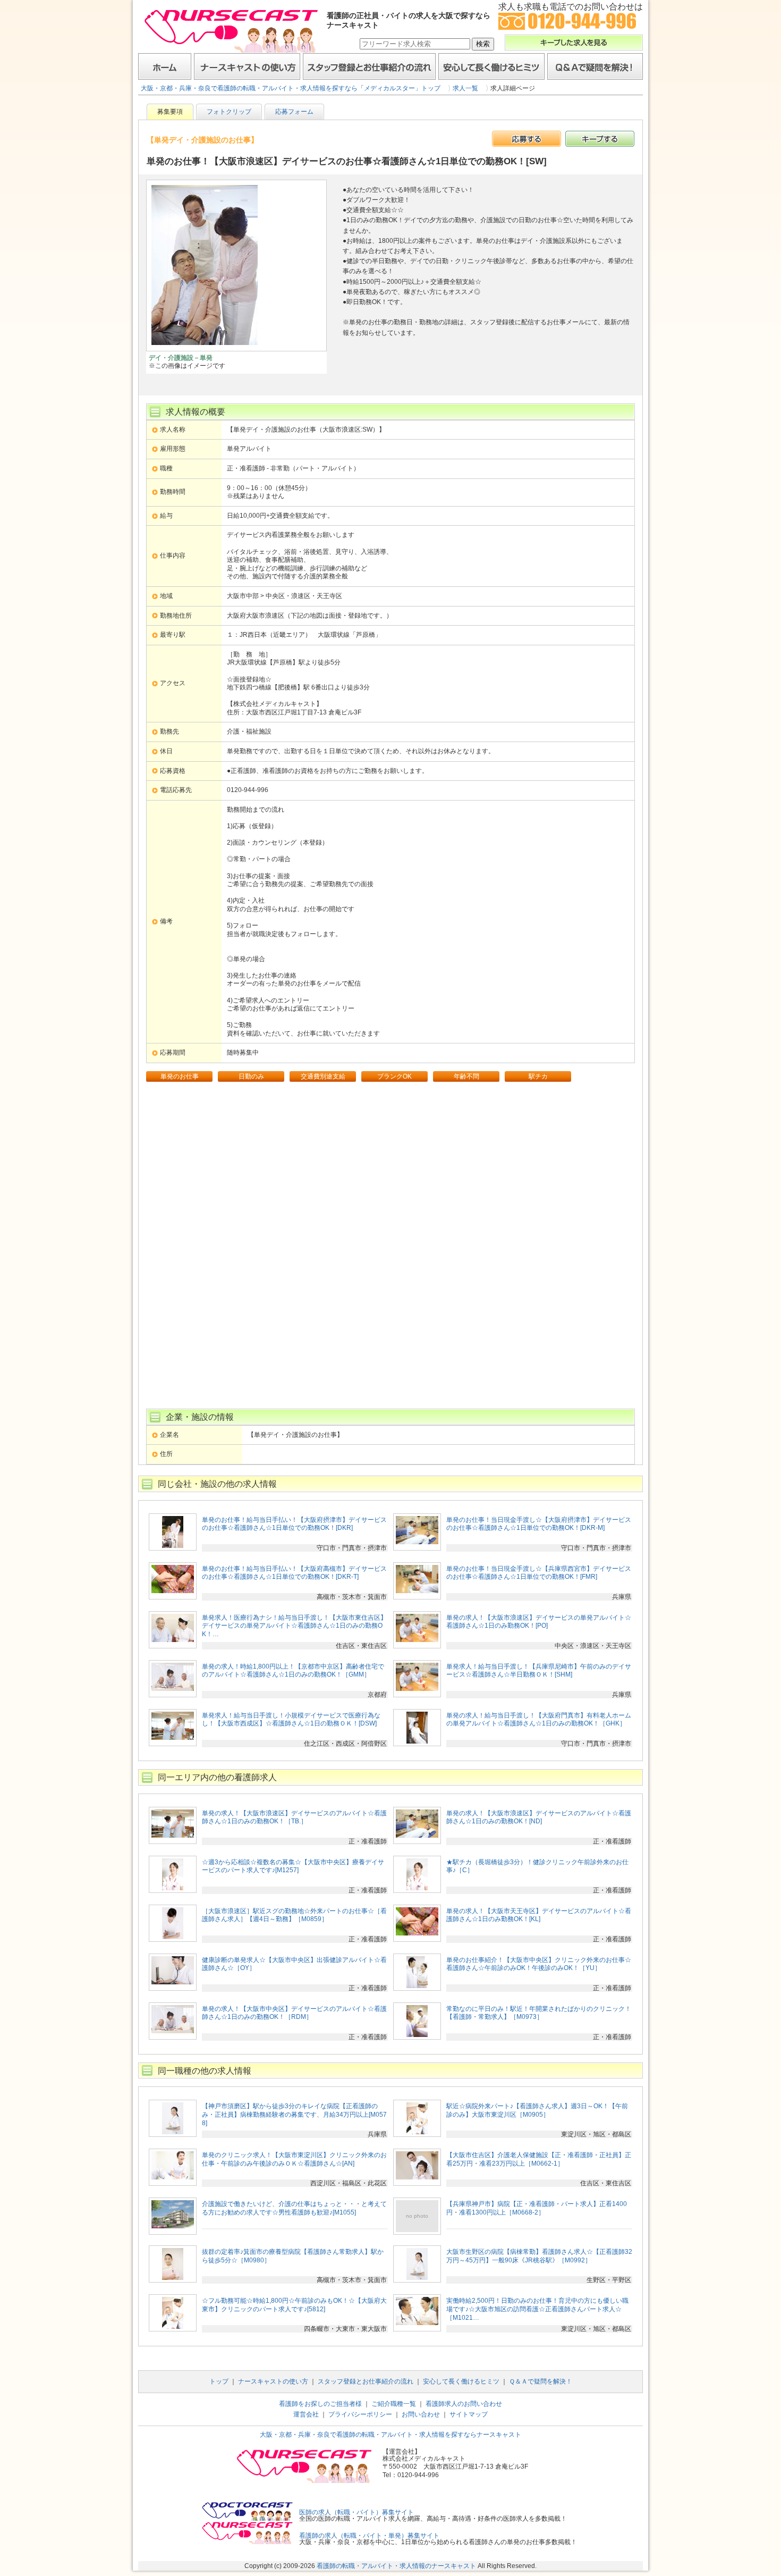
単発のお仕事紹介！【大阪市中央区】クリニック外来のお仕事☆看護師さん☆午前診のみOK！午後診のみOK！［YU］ (539, 1964)
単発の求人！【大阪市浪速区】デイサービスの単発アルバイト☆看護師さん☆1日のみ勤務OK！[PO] (539, 1622)
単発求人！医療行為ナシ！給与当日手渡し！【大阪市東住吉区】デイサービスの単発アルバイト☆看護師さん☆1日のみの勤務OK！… (294, 1626)
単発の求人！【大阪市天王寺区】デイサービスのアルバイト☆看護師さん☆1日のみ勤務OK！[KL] (539, 1915)
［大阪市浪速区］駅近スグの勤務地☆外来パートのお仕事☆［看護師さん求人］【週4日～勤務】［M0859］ (294, 1915)
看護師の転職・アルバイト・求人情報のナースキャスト (396, 2566)
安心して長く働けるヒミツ (491, 66)
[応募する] (527, 139)
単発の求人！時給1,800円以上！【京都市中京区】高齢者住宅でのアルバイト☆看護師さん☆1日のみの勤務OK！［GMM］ (293, 1671)
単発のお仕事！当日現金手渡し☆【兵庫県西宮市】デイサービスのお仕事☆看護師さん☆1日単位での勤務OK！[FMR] (539, 1573)
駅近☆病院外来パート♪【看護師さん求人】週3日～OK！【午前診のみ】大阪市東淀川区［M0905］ (537, 2110)
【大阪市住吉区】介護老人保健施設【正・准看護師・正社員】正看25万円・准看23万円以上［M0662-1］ (539, 2159)
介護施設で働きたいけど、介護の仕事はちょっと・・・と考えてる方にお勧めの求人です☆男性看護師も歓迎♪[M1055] (294, 2208)
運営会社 (306, 2414)
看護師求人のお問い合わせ (464, 2404)
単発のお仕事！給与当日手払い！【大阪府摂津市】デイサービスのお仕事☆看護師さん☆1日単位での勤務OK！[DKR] (294, 1524)
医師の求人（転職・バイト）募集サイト (356, 2512)
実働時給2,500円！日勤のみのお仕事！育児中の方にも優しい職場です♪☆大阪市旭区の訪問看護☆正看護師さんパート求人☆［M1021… (537, 2309)
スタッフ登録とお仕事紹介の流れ (369, 66)
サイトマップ (469, 2414)
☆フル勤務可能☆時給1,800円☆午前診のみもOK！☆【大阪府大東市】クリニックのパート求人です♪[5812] (294, 2305)
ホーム (165, 66)
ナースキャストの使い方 (247, 66)
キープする (600, 139)
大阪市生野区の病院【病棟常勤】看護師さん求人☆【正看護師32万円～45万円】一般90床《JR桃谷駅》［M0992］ (539, 2256)
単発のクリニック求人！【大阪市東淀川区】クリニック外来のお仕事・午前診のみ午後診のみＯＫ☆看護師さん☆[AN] (294, 2159)
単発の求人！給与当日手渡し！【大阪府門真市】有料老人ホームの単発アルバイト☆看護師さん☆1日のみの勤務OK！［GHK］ (539, 1720)
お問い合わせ (421, 2414)
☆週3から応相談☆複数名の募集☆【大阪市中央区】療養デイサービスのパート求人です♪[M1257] (293, 1866)
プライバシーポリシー (360, 2414)
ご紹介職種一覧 (394, 2404)
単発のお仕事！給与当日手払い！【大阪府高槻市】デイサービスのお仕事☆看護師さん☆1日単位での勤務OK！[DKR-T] (294, 1573)
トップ (219, 2381)
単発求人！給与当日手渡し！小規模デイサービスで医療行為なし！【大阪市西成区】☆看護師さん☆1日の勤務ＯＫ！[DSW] (291, 1720)
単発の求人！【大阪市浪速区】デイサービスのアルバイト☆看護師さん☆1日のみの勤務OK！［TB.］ (294, 1817)
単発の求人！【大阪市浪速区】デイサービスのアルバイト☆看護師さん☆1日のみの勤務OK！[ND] (539, 1817)
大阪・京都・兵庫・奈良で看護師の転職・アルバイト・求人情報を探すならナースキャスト (390, 2435)
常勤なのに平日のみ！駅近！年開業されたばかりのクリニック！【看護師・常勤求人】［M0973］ (539, 2013)
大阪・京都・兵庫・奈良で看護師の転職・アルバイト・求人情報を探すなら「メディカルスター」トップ (291, 88)
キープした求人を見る (574, 43)
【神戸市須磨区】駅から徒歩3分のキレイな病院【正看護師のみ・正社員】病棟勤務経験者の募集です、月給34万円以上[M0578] (294, 2114)
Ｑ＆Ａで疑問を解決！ (595, 66)
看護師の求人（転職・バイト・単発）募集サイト (369, 2536)
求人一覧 (465, 88)
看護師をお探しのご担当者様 (320, 2404)
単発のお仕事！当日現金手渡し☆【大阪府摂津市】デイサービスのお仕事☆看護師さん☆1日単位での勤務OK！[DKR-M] (539, 1524)
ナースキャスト (231, 30)
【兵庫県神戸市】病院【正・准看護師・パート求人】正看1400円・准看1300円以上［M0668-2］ (537, 2208)
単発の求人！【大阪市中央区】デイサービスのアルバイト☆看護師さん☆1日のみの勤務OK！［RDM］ (294, 2013)
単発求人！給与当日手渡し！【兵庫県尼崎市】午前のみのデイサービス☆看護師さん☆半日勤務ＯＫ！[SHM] (539, 1671)
